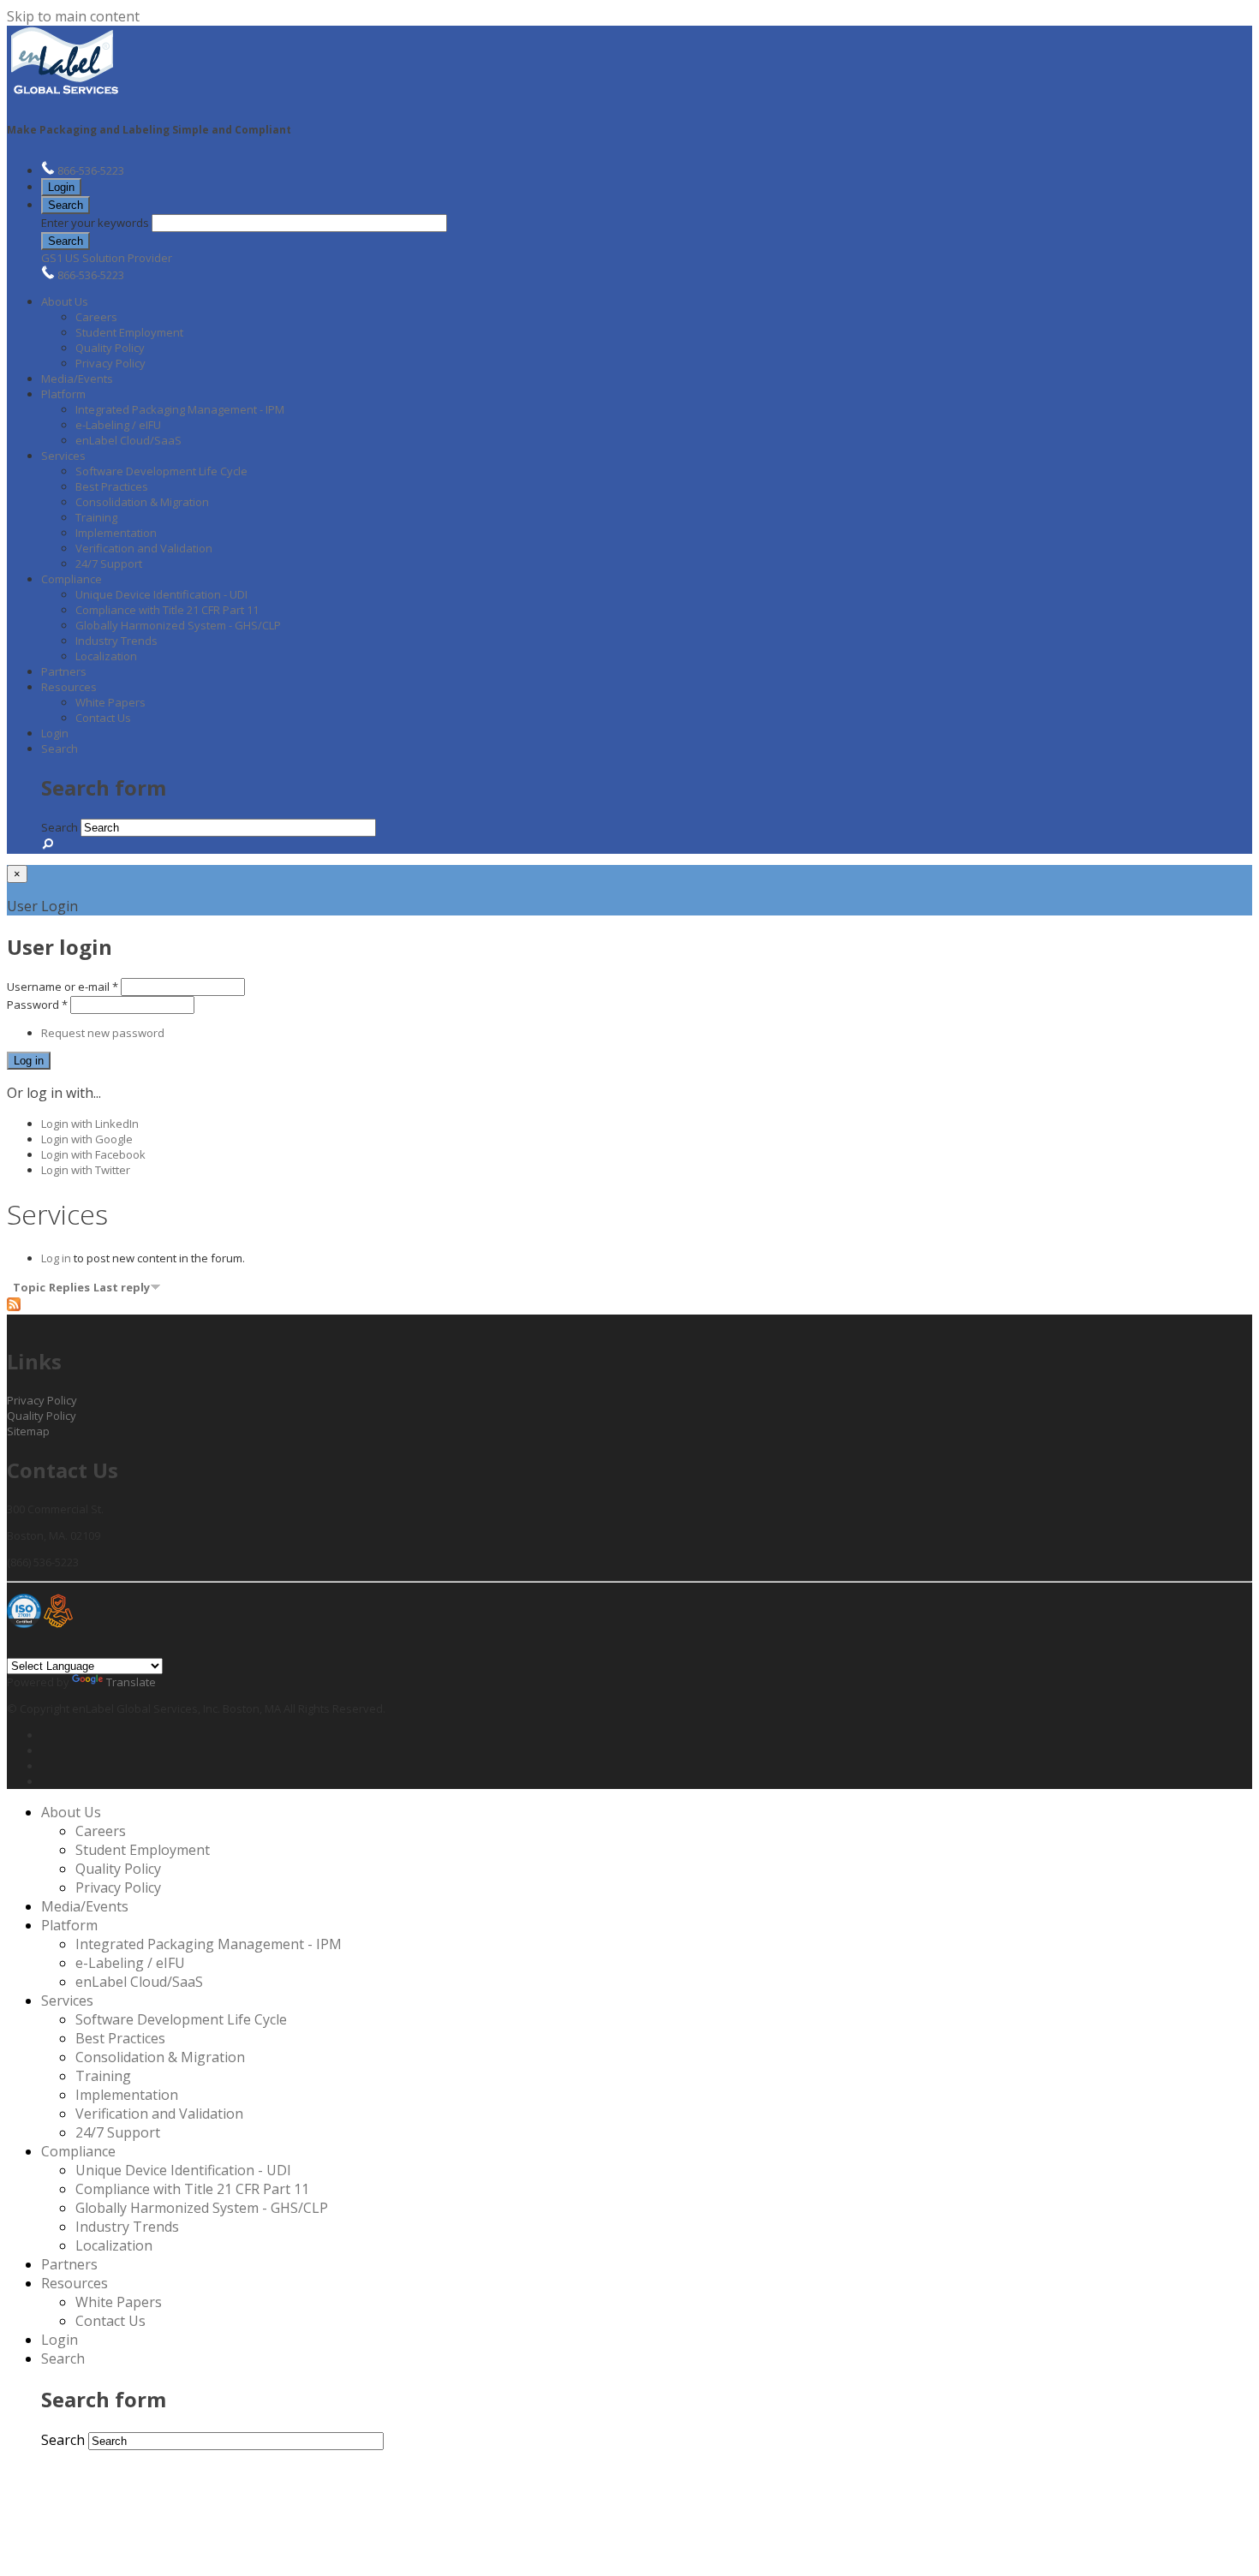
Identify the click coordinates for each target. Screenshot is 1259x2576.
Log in (56, 1258)
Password (37, 1005)
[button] (66, 205)
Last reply (122, 1287)
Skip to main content (73, 16)
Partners (64, 671)
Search (66, 205)
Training (96, 517)
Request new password (103, 1033)
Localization (106, 656)
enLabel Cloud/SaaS (128, 440)
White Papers (110, 702)
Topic (29, 1287)
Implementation (116, 533)
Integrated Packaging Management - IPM (180, 409)
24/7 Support (109, 563)
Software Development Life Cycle (161, 471)
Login (61, 187)
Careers (96, 317)
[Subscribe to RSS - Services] (14, 1307)
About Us (65, 301)
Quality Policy (110, 348)
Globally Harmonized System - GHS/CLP (178, 625)
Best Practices (112, 486)
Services (63, 456)
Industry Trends (116, 641)
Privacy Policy (110, 363)
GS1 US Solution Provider (107, 258)
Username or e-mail (63, 987)
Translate (131, 1682)
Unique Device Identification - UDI (161, 594)
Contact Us (103, 718)
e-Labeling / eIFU (118, 425)
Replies (69, 1287)
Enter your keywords (96, 223)
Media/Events (77, 379)
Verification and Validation (144, 548)
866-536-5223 (91, 170)
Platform (63, 394)
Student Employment (129, 332)
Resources (69, 687)
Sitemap (28, 1431)
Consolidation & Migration (142, 502)
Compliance (72, 579)
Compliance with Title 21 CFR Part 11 (167, 610)
